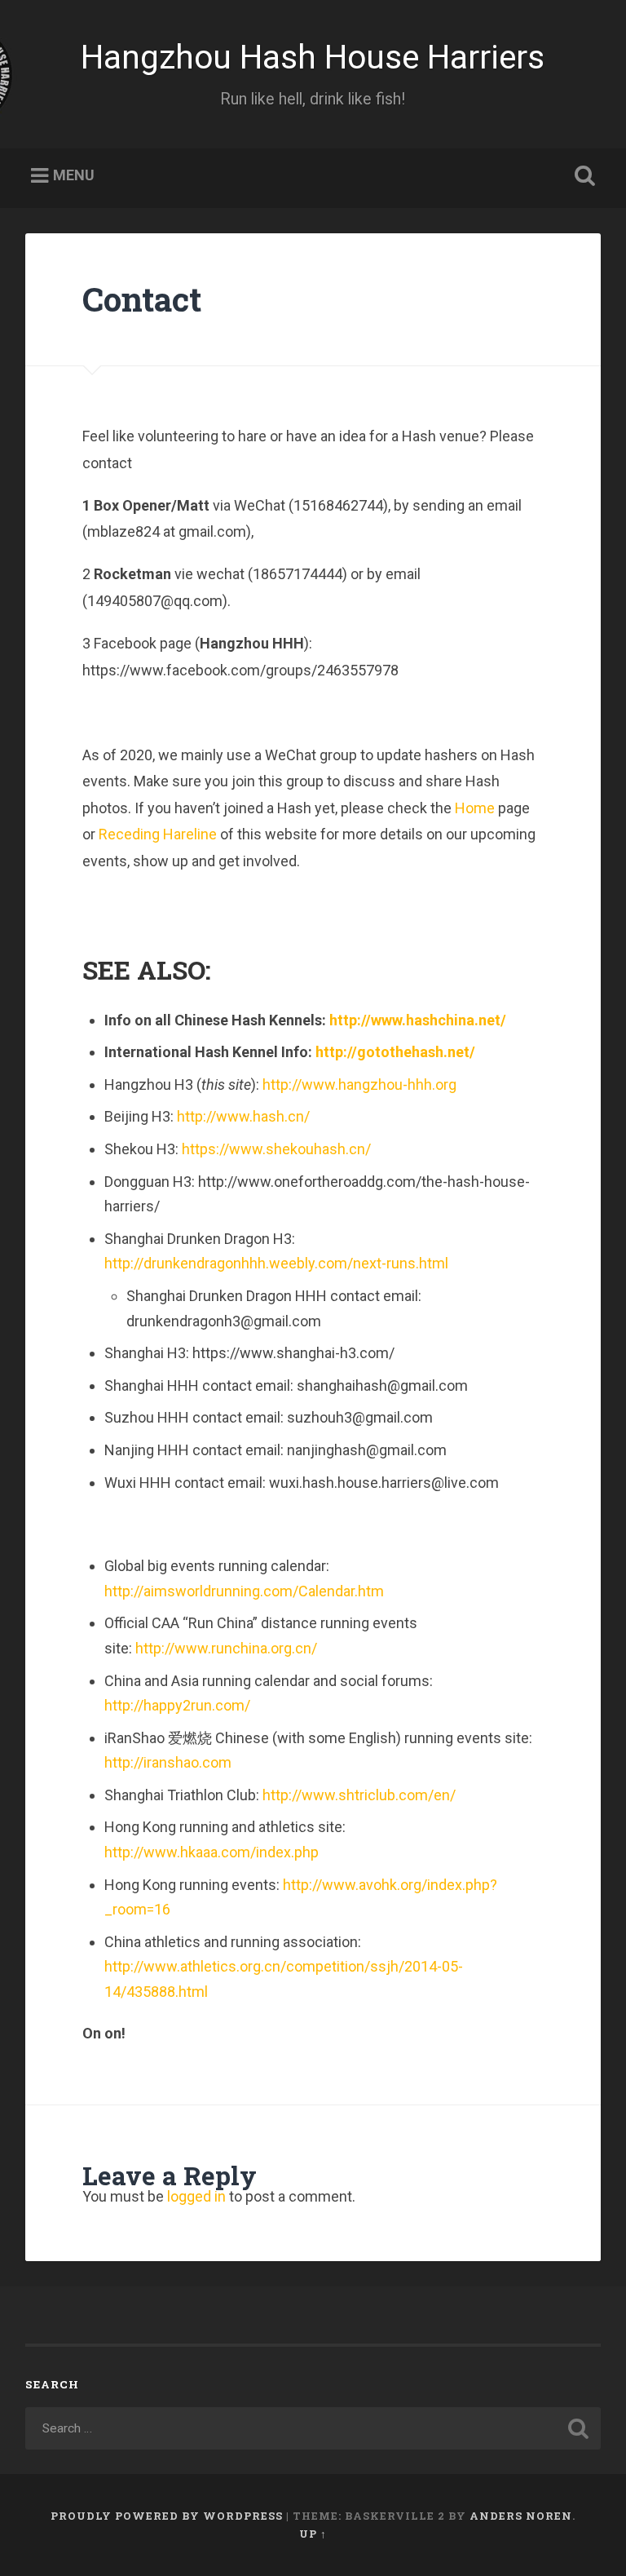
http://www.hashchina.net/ (418, 1020)
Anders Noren (521, 2516)
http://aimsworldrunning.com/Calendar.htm (244, 1591)
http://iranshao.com (168, 1762)
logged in (196, 2196)
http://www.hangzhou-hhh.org (359, 1084)
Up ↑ (313, 2534)
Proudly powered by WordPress (167, 2516)
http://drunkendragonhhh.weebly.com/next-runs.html (276, 1263)
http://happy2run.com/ (177, 1705)
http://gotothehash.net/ (395, 1052)
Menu (74, 176)
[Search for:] (313, 2428)
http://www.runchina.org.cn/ (226, 1648)
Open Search (582, 176)
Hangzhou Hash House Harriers (313, 57)
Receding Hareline (158, 834)
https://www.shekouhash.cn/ (276, 1149)
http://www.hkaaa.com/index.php (212, 1852)
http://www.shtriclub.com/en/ (359, 1795)
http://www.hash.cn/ (243, 1116)
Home (475, 808)
